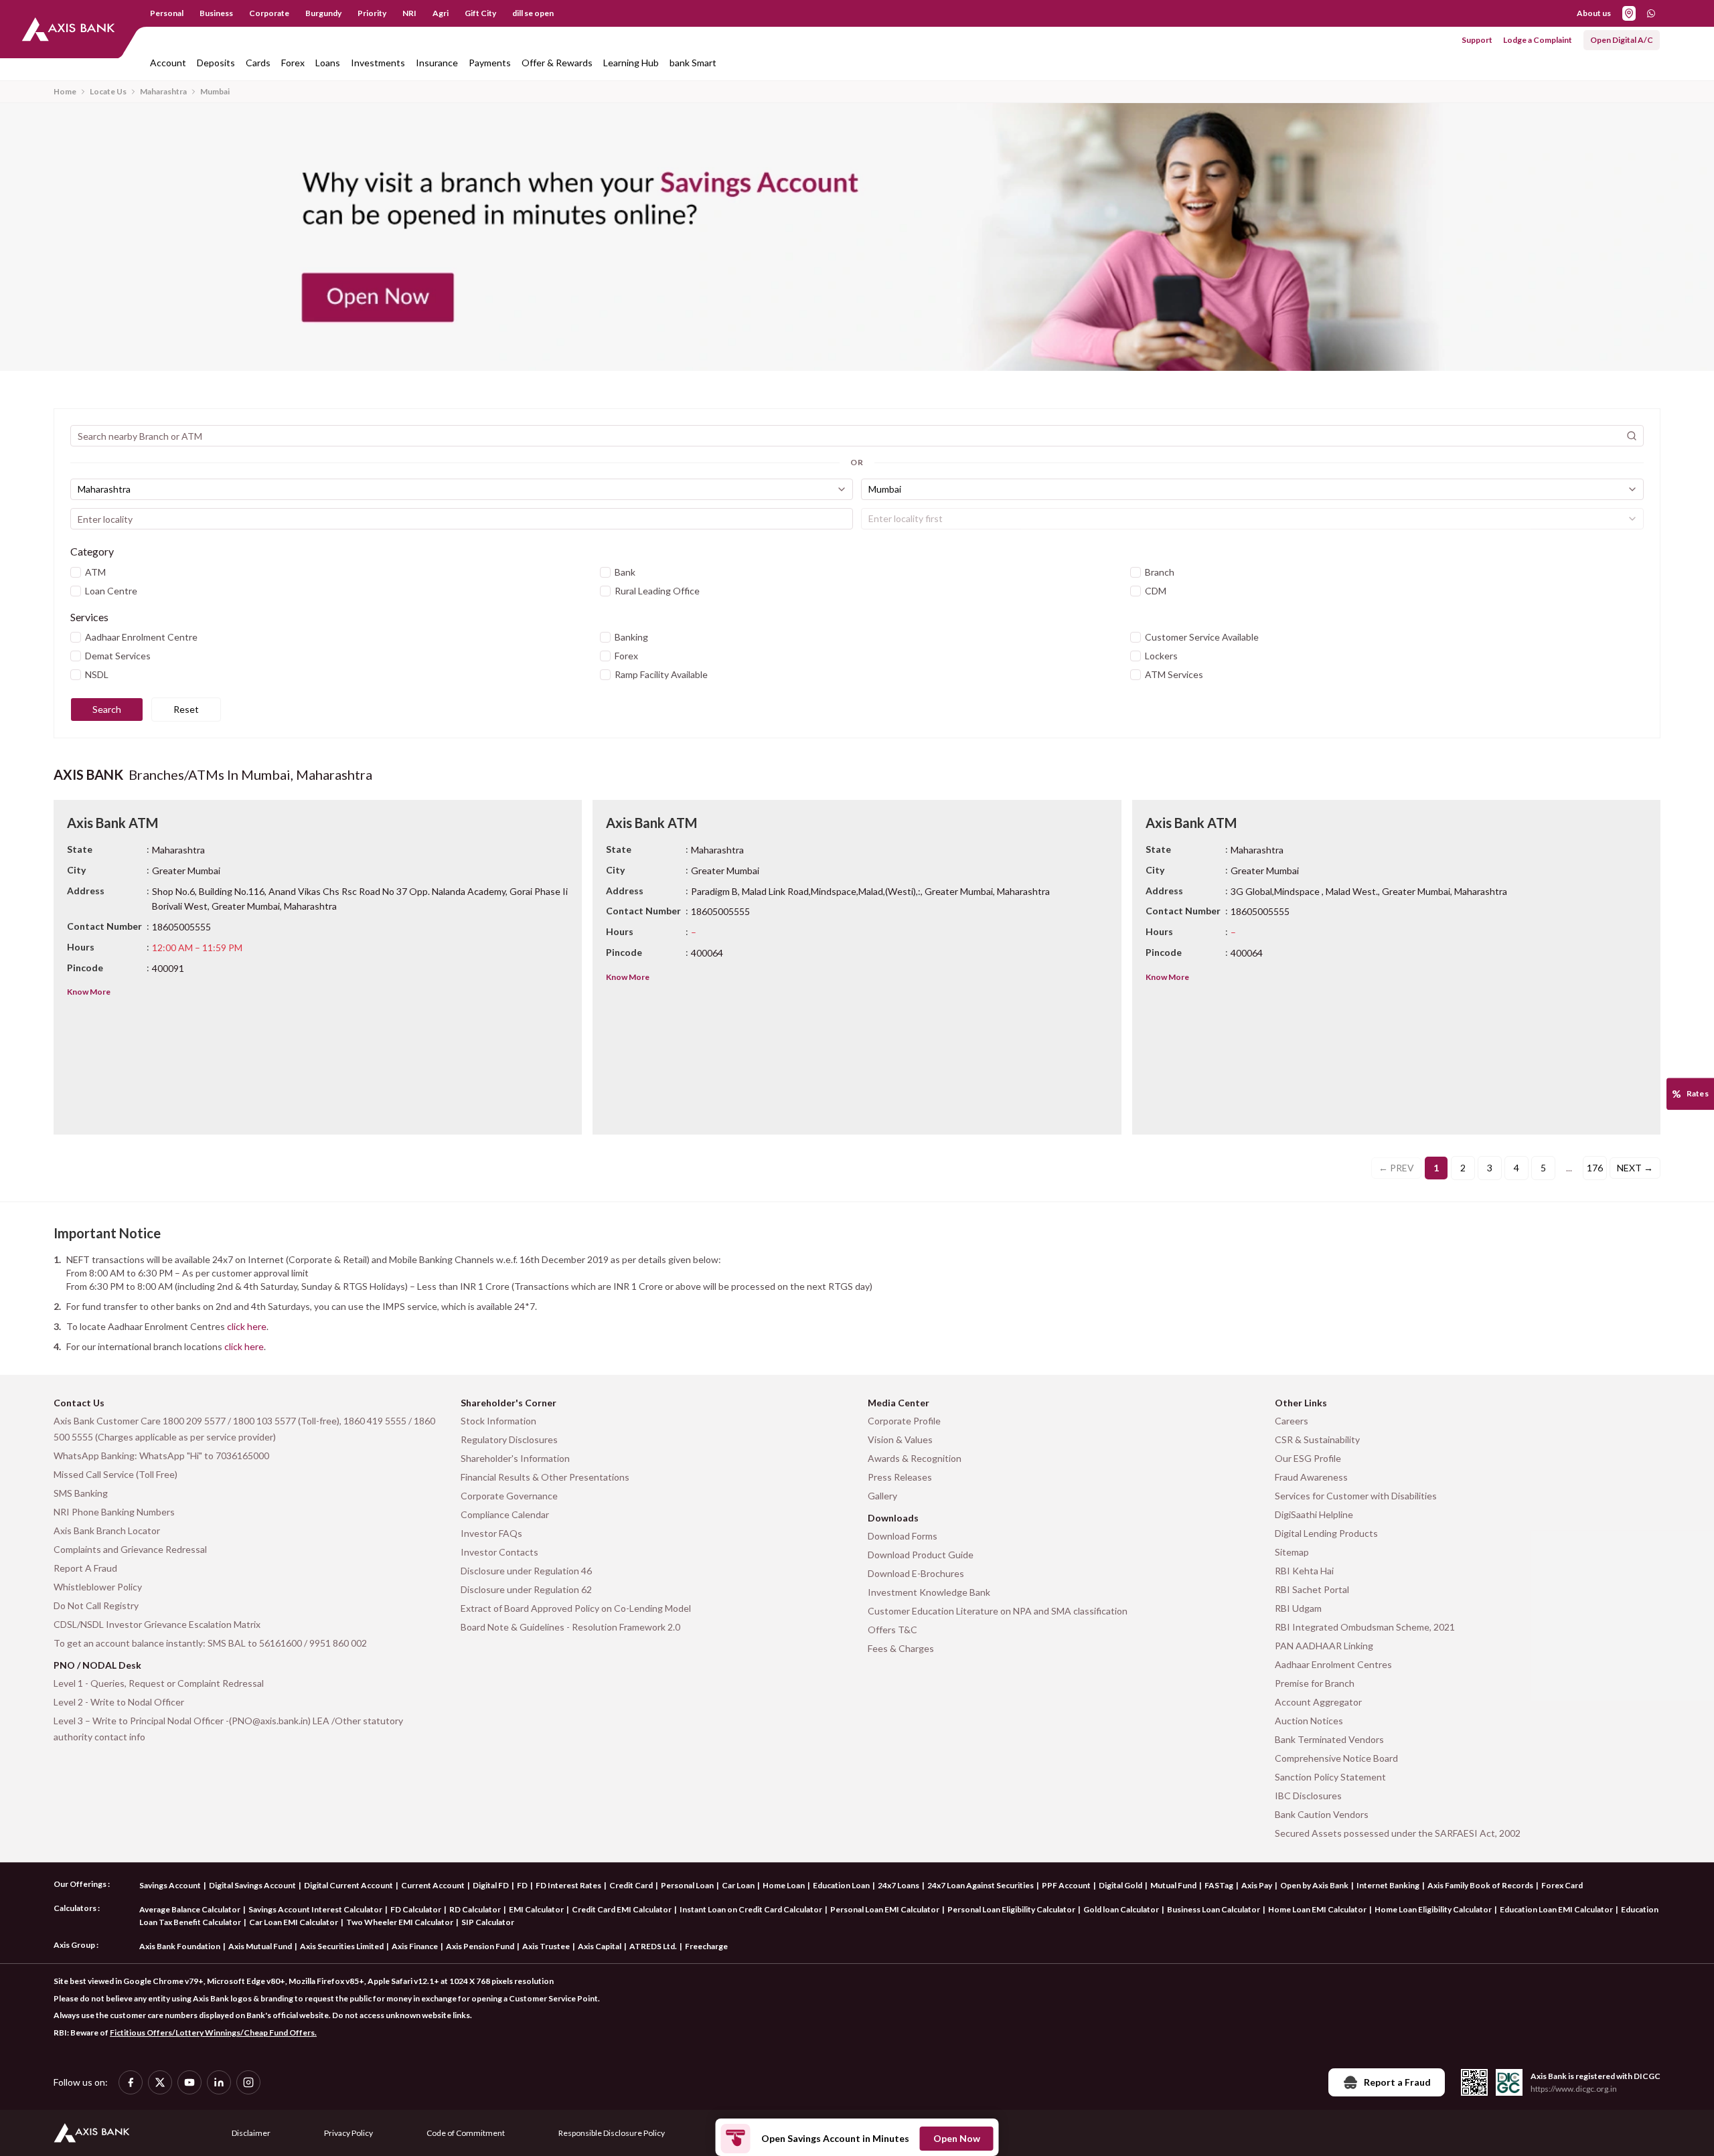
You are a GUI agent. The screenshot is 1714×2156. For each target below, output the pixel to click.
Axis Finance (415, 1946)
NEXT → (1635, 1168)
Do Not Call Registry (96, 1605)
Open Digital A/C (1622, 40)
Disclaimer (251, 2133)
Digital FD (491, 1885)
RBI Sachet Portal (1312, 1589)
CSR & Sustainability (1317, 1439)
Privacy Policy (348, 2133)
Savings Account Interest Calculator (315, 1909)
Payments (490, 63)
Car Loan (738, 1885)
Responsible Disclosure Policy (612, 2133)
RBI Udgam (1298, 1608)
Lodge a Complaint (1538, 40)
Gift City (480, 13)
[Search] (1632, 436)
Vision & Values (900, 1439)
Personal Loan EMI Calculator (885, 1909)
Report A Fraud (85, 1568)
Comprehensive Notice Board (1336, 1758)
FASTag (1219, 1885)
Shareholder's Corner (509, 1403)
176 (1595, 1168)
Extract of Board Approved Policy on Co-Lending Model (576, 1608)
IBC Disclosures (1308, 1796)
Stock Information (498, 1421)
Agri (441, 13)
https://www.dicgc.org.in (1574, 2089)
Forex (293, 63)
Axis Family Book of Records (1480, 1885)
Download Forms (903, 1536)
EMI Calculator (536, 1909)
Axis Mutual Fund (260, 1946)
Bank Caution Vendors (1322, 1814)
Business (216, 13)
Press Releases (900, 1477)
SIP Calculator (488, 1922)
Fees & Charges (901, 1648)
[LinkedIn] (219, 2082)
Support (1477, 40)
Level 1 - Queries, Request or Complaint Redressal (159, 1683)
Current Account (433, 1885)
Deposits (216, 63)
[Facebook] (131, 2082)
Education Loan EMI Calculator (1556, 1909)
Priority (372, 13)
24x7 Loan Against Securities (981, 1885)
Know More (89, 992)
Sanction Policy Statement (1330, 1777)
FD (522, 1885)
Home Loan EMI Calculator (1317, 1909)
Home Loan (784, 1885)
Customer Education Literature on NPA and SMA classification (998, 1611)
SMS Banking (81, 1493)
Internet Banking (1388, 1885)
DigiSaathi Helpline (1314, 1514)
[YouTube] (189, 2082)
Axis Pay (1257, 1885)
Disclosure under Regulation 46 (526, 1571)
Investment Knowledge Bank (929, 1592)
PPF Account (1066, 1885)
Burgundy (323, 13)
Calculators (75, 1908)
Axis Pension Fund (480, 1946)
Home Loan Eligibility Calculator (1433, 1909)
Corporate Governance (509, 1496)
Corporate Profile (904, 1421)
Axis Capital (600, 1946)
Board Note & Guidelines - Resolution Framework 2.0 (570, 1627)
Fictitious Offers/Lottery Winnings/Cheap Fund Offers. (213, 2033)
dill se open (533, 13)
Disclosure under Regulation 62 (526, 1589)
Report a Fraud (1397, 2082)
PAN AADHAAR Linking (1324, 1646)
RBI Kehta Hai (1304, 1571)
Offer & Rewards (557, 63)
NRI (409, 13)
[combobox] (462, 489)
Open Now (957, 2138)
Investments (378, 63)
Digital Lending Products (1326, 1533)
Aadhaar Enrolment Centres (1333, 1664)
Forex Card (1562, 1885)
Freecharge (706, 1946)
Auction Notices (1309, 1721)
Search (107, 709)
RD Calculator (475, 1909)
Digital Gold (1120, 1885)
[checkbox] (76, 572)
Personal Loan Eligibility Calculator (1011, 1909)
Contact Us (79, 1403)
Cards (258, 63)
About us (1594, 13)
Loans (328, 63)
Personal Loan (687, 1885)
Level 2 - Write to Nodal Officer (119, 1702)
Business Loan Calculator (1214, 1909)
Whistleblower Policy (98, 1587)
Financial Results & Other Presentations (545, 1477)
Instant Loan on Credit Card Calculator (751, 1909)
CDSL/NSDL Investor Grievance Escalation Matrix (157, 1624)
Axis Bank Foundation (180, 1946)
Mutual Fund (1173, 1885)
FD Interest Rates (568, 1885)
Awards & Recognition (915, 1458)
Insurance (437, 63)
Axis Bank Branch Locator (107, 1530)
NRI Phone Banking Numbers (114, 1512)
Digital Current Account (348, 1885)
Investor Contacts (499, 1552)
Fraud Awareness (1311, 1477)
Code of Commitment (466, 2133)
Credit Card (631, 1885)
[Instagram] (248, 2082)
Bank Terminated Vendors (1329, 1739)
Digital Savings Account (252, 1885)
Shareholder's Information (515, 1458)
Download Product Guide (921, 1555)
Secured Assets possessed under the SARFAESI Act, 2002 (1398, 1833)
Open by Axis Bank (1314, 1885)
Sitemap (1292, 1552)
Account (168, 63)
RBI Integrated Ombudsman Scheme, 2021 (1365, 1627)
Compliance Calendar (505, 1514)
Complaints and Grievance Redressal (130, 1549)
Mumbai (215, 91)
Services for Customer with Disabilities (1356, 1496)
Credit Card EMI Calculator (622, 1909)
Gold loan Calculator (1121, 1909)
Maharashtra (163, 91)
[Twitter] (160, 2082)
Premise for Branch (1315, 1683)
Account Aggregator (1318, 1702)
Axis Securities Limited (342, 1946)
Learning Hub (631, 63)
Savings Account (170, 1885)
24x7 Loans (899, 1885)
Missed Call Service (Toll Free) (115, 1474)
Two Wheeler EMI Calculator (400, 1922)
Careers (1292, 1421)
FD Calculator (416, 1909)
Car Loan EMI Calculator (294, 1922)
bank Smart (693, 63)
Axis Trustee (546, 1946)
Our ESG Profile (1308, 1458)
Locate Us (108, 91)
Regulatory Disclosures (509, 1439)
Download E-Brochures (916, 1573)
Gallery (882, 1496)
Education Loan (841, 1885)
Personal (167, 13)
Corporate (269, 13)
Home (65, 91)
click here (247, 1326)
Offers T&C (892, 1630)
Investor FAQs (491, 1533)
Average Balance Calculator (190, 1909)
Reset (186, 709)
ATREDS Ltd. (653, 1946)
